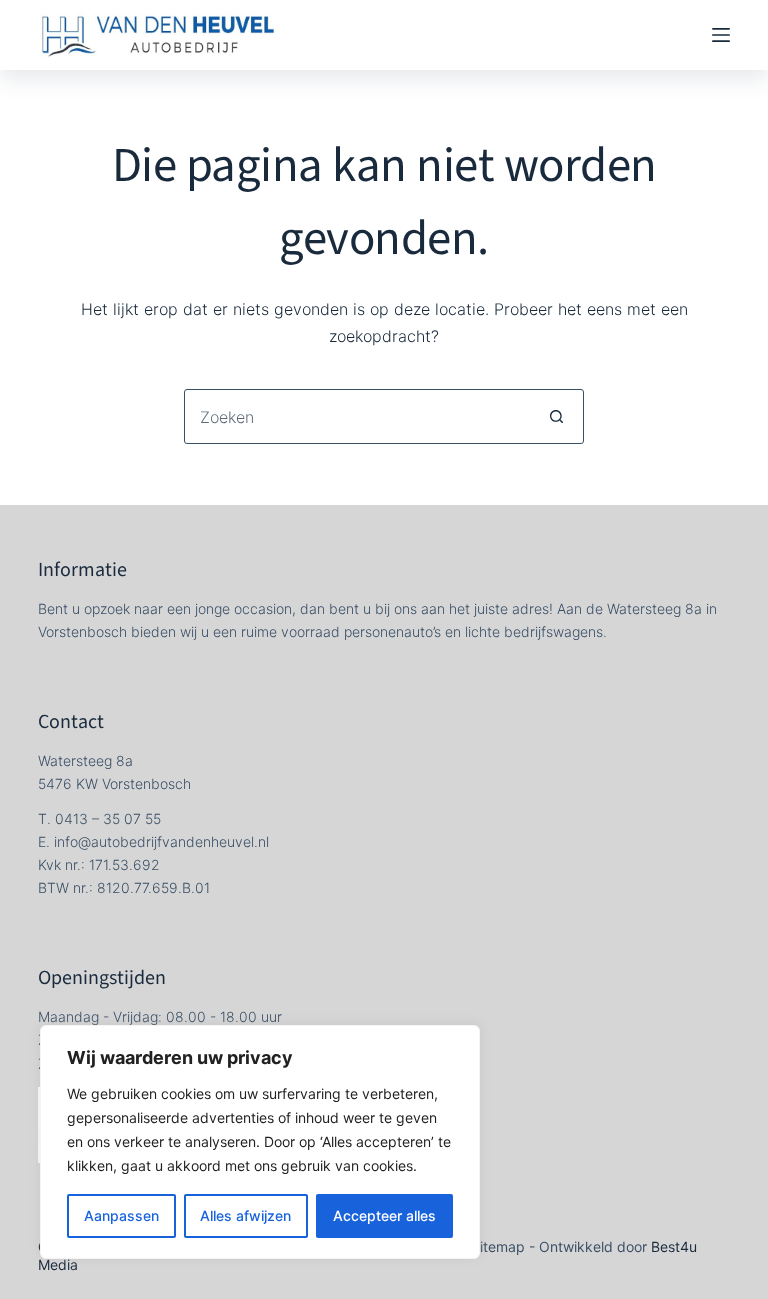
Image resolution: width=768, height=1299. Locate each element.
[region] (260, 1142)
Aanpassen (121, 1215)
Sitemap (498, 1246)
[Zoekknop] (556, 416)
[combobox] (357, 416)
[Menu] (721, 35)
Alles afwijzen (245, 1215)
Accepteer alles (384, 1215)
